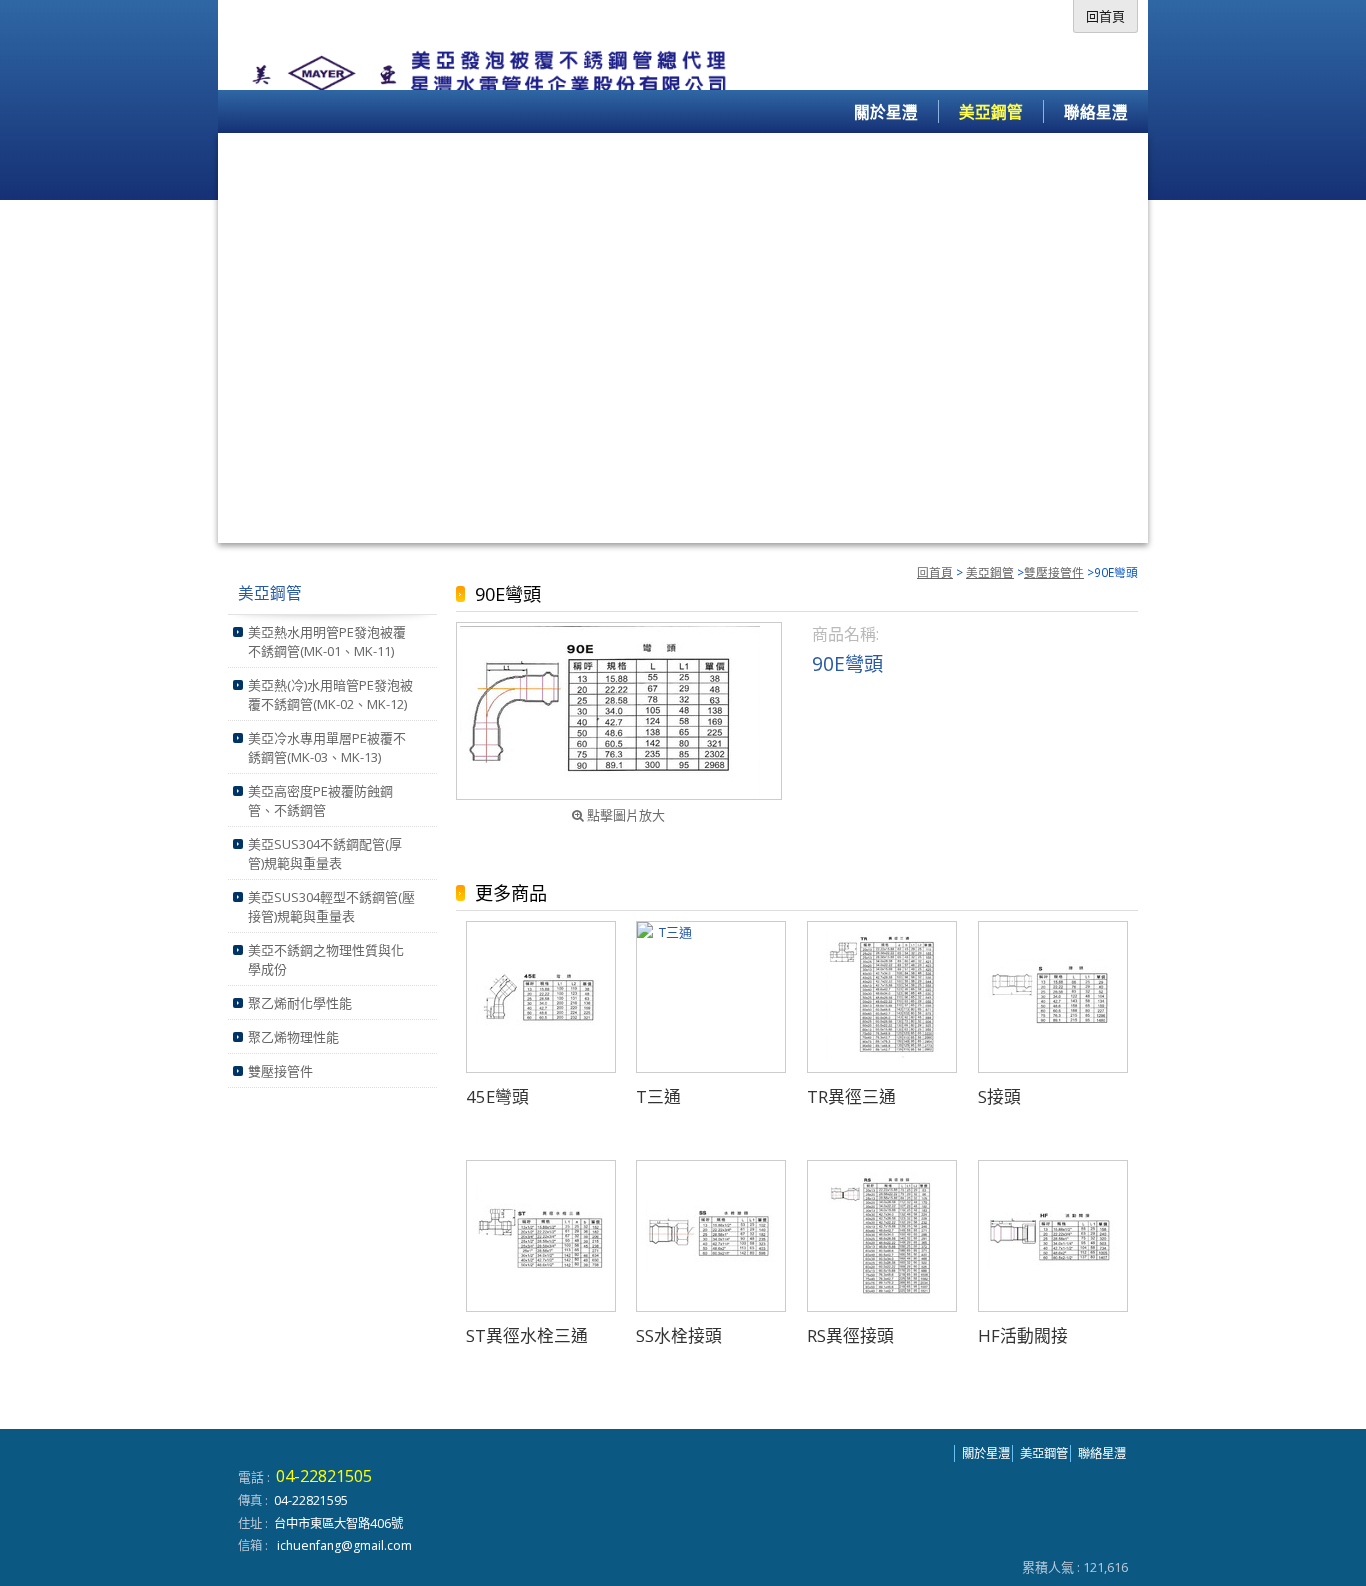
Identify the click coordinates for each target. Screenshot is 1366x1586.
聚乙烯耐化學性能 (300, 1003)
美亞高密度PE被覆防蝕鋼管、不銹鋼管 (320, 800)
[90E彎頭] (619, 711)
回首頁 (935, 572)
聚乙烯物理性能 (293, 1037)
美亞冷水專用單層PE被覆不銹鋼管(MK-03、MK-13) (327, 747)
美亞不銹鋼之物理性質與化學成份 (326, 959)
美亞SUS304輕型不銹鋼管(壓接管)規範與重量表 (331, 906)
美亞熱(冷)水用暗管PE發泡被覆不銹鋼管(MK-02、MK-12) (330, 694)
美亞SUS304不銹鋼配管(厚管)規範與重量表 (325, 853)
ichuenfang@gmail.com (344, 1545)
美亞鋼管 (990, 572)
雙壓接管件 (1054, 572)
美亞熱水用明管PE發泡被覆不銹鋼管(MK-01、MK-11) (327, 641)
